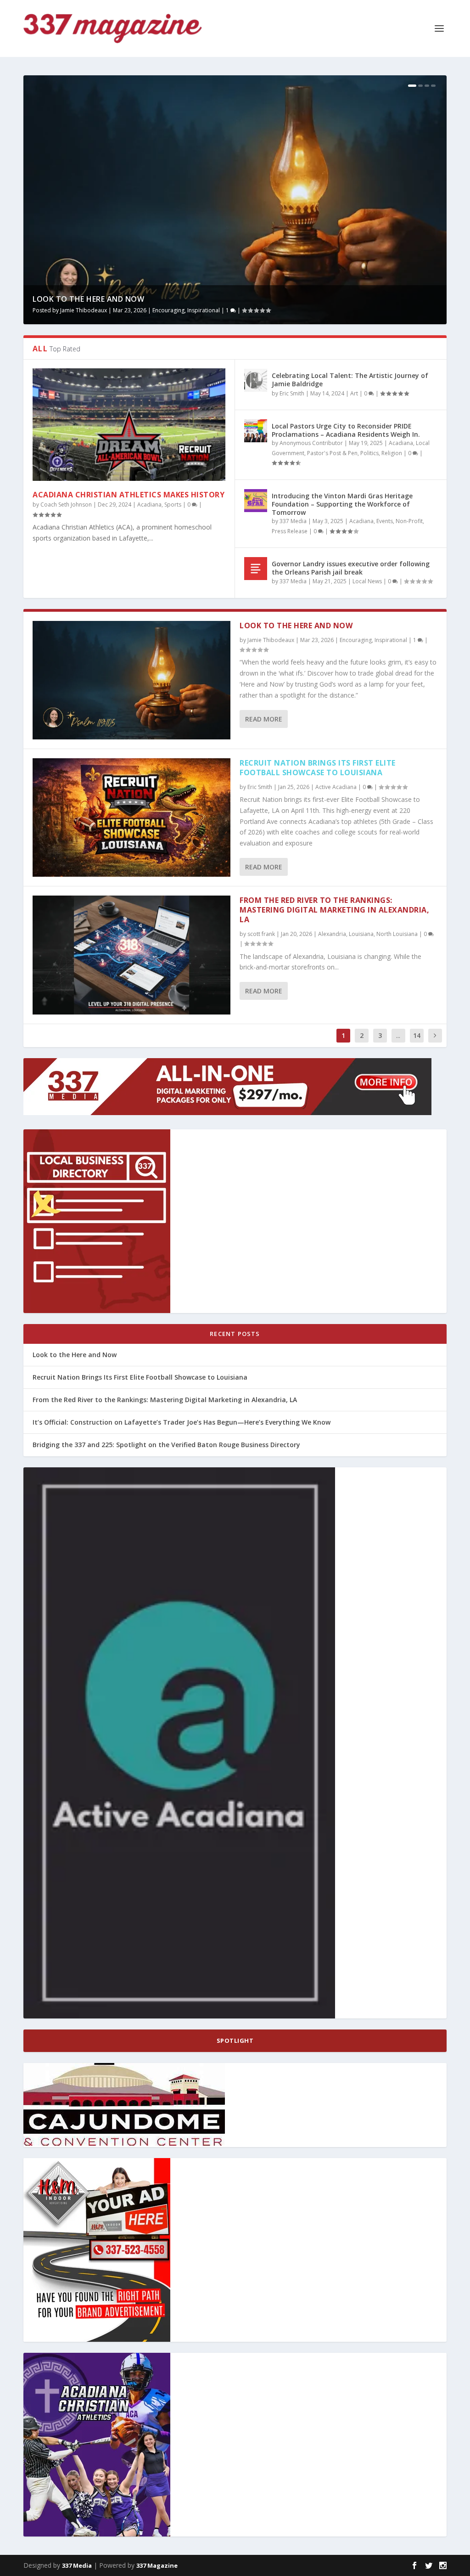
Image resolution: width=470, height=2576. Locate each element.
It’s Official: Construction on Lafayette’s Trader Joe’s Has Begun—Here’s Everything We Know (182, 1422)
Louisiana (361, 934)
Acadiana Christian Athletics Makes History (129, 495)
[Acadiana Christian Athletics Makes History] (129, 425)
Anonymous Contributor (311, 443)
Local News (367, 581)
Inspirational (204, 310)
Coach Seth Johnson (66, 504)
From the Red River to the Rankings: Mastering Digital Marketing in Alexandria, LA (334, 910)
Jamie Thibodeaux (84, 310)
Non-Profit (409, 521)
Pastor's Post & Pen (332, 453)
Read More (264, 719)
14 (417, 1035)
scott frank (261, 934)
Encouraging (168, 310)
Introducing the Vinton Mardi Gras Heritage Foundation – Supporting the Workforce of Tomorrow (342, 504)
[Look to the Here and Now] (131, 680)
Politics (369, 453)
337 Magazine (157, 2565)
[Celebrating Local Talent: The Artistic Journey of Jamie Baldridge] (256, 380)
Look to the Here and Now (88, 299)
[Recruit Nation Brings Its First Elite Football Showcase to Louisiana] (131, 817)
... (398, 1035)
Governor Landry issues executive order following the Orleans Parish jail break (351, 568)
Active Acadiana (336, 787)
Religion (392, 453)
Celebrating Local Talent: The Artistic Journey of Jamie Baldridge (350, 380)
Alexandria (332, 934)
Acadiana (149, 504)
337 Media (293, 521)
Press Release (290, 531)
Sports (173, 504)
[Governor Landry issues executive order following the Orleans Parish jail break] (256, 569)
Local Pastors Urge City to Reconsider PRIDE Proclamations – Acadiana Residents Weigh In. (346, 430)
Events (385, 521)
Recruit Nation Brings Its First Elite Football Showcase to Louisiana (318, 768)
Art (354, 393)
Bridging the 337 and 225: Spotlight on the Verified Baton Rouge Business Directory (166, 1445)
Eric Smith (292, 393)
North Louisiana (397, 934)
